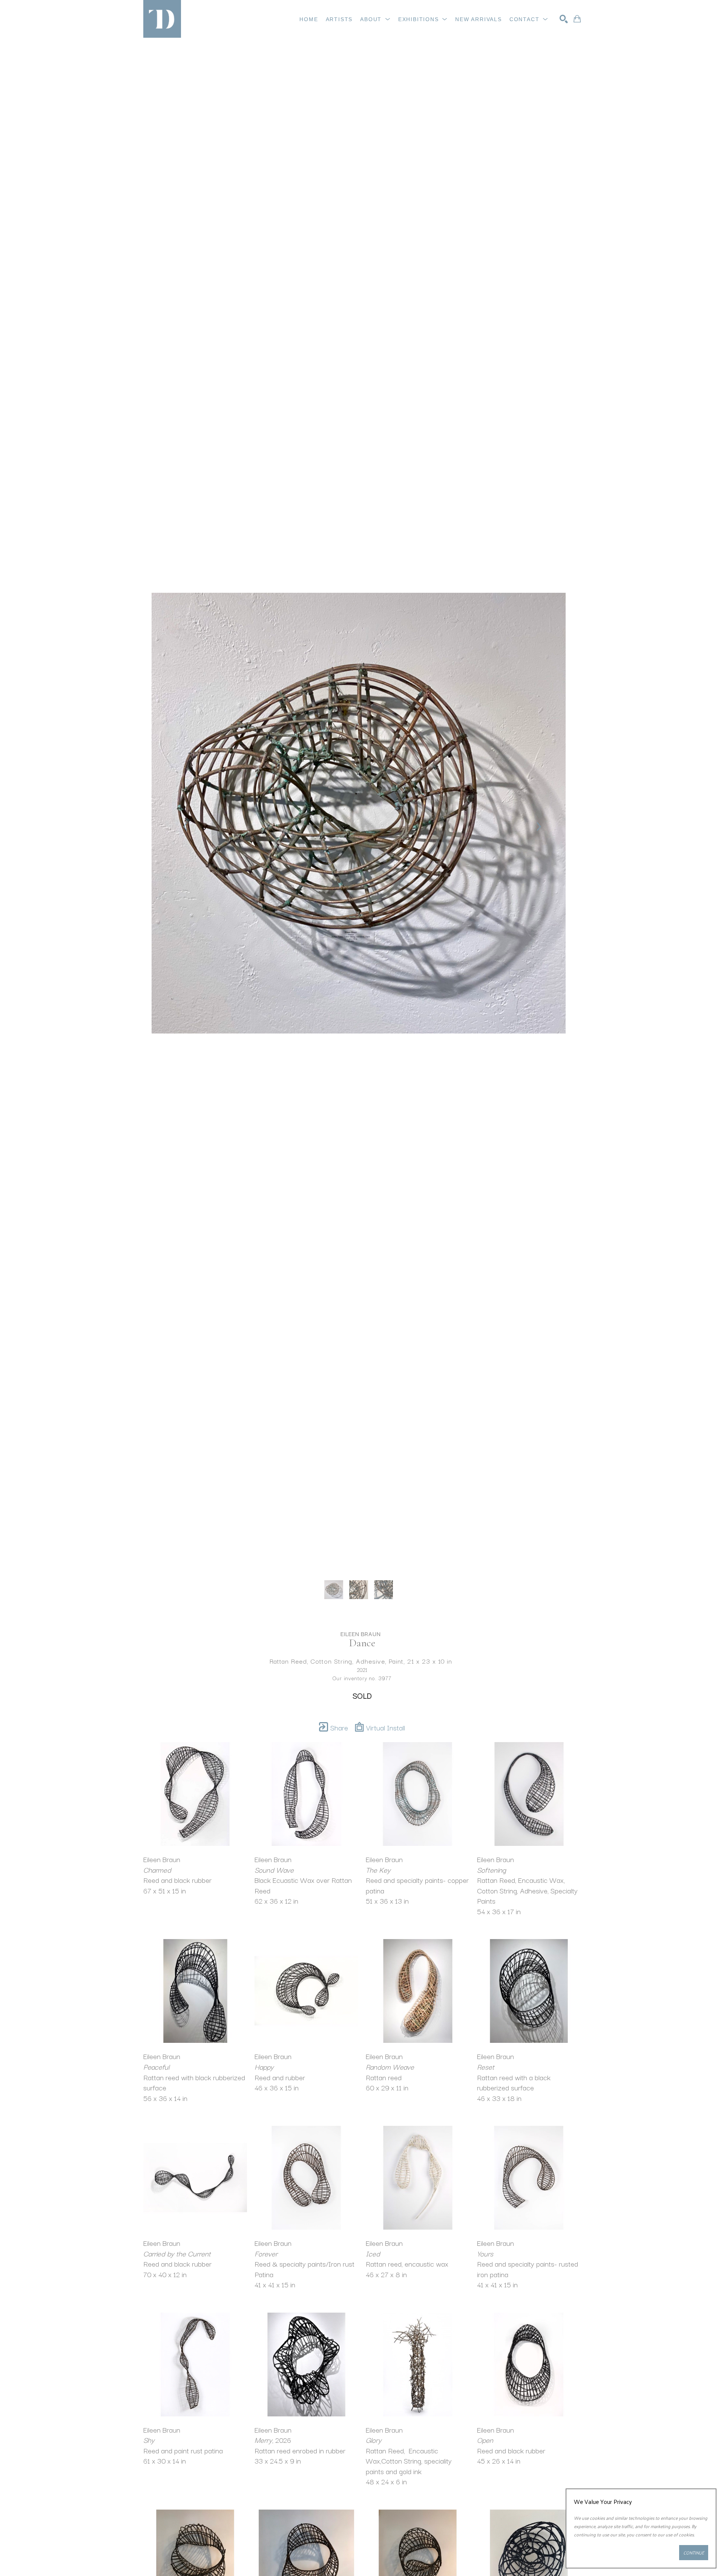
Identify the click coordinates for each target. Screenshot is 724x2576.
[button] (375, 19)
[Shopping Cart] (577, 19)
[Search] (564, 19)
